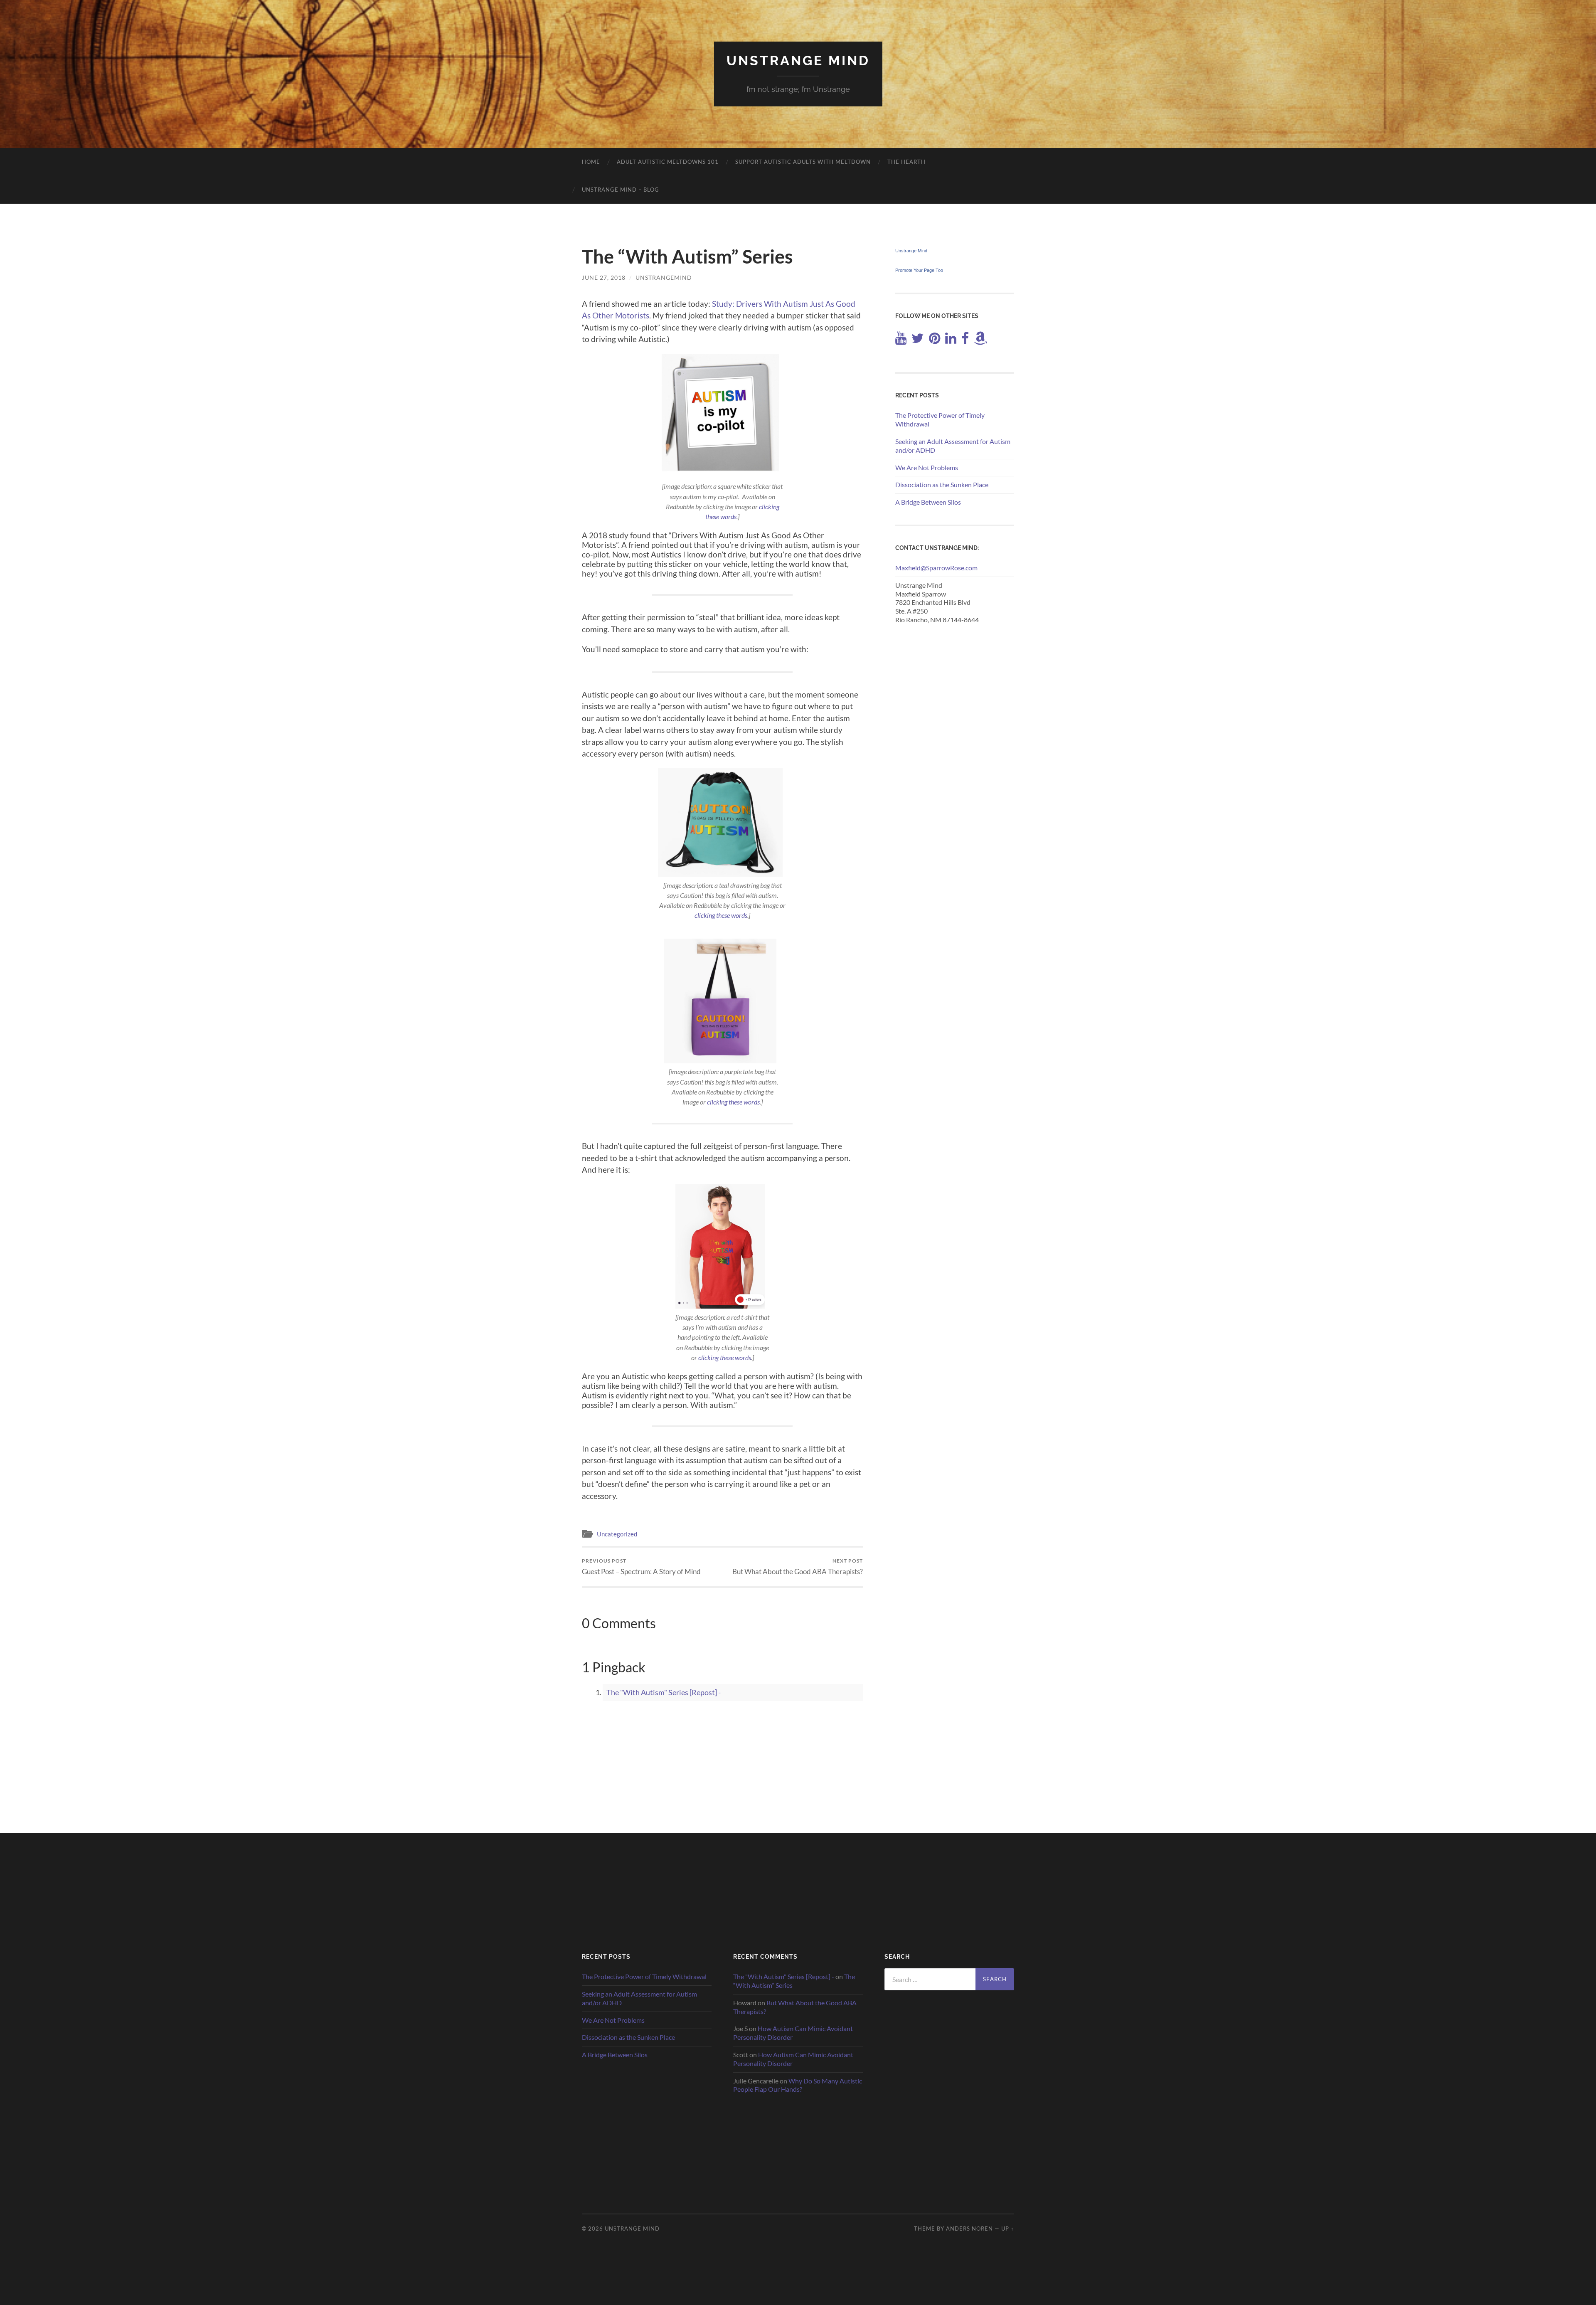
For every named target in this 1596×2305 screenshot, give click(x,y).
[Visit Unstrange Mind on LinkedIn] (951, 340)
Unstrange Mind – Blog (621, 190)
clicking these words (721, 915)
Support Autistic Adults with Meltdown (803, 162)
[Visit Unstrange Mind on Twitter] (918, 340)
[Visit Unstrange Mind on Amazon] (980, 340)
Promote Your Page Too (919, 270)
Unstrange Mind (798, 60)
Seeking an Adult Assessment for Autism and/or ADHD (953, 446)
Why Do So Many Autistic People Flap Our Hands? (798, 2085)
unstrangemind (664, 277)
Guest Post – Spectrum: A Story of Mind (641, 1567)
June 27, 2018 (604, 277)
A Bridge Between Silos (928, 502)
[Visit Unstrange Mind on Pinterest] (935, 340)
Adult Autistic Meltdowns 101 (668, 162)
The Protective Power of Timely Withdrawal (940, 419)
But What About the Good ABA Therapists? (798, 1567)
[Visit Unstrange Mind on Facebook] (965, 340)
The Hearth (906, 162)
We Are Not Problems (927, 467)
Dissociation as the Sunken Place (942, 484)
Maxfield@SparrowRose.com (936, 568)
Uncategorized (617, 1534)
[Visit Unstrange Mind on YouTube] (901, 340)
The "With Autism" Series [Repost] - (664, 1692)
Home (591, 162)
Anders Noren (969, 2229)
